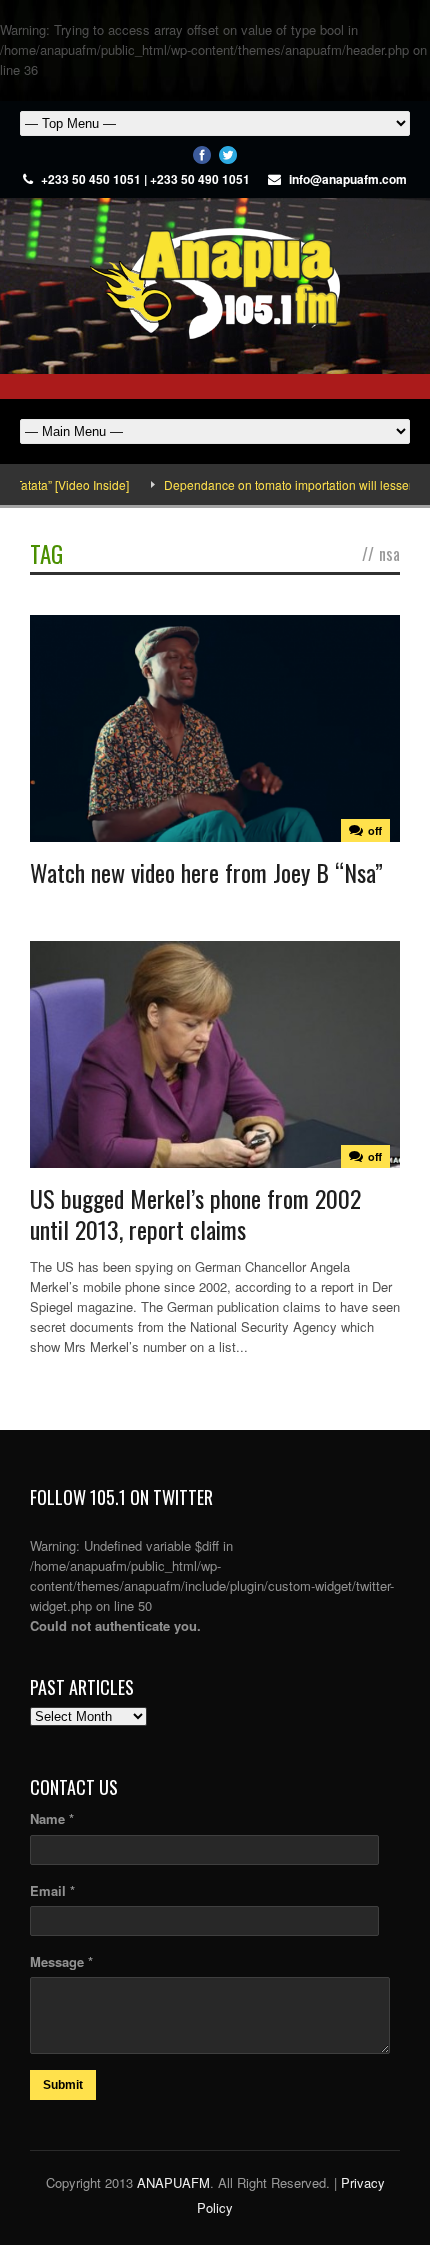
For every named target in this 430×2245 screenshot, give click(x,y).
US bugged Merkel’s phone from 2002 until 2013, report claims (195, 1213)
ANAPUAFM (173, 2182)
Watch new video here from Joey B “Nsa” (206, 872)
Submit (63, 2085)
